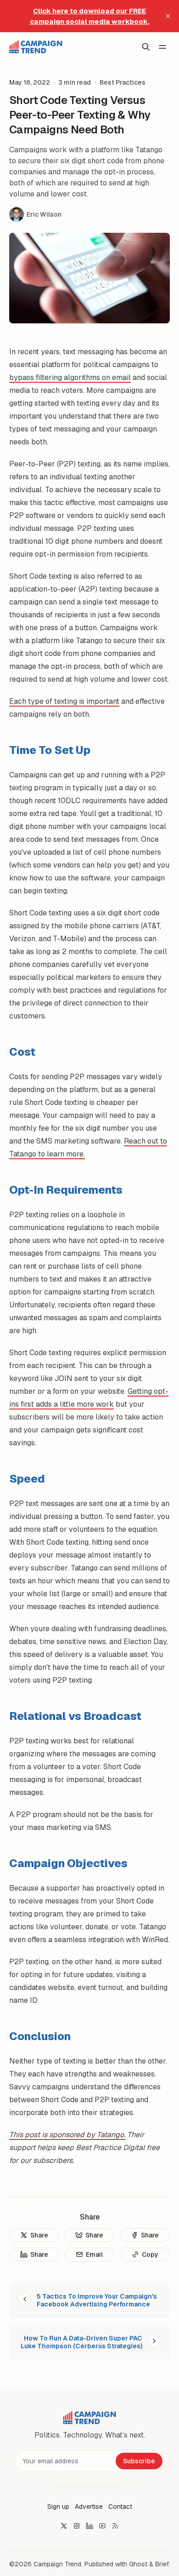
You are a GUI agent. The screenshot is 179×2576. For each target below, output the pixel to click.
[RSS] (115, 2526)
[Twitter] (64, 2526)
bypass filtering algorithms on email (70, 377)
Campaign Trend (57, 2564)
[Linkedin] (89, 2526)
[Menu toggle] (162, 47)
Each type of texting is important (64, 701)
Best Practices (123, 82)
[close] (168, 16)
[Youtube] (102, 2526)
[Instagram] (77, 2526)
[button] (58, 2507)
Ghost (138, 2564)
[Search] (146, 47)
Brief (162, 2564)
